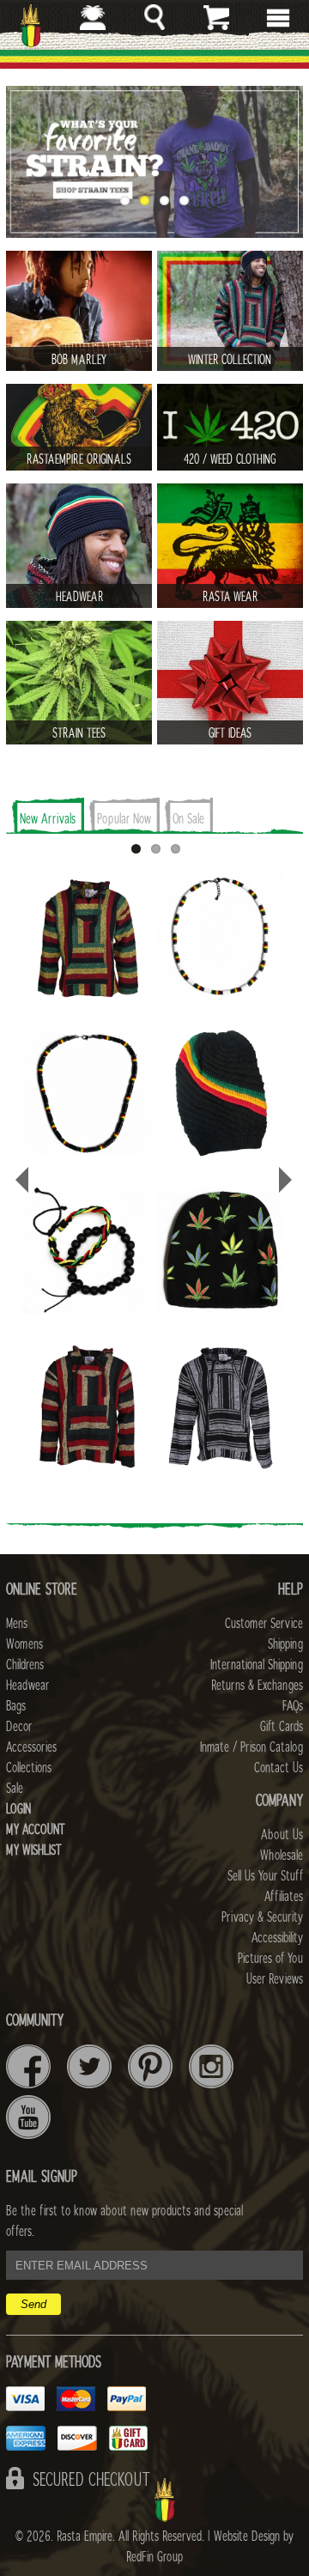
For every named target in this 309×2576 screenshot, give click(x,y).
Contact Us (279, 1768)
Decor (19, 1727)
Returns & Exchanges (257, 1686)
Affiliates (284, 1897)
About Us (282, 1835)
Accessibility (277, 1938)
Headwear (27, 1686)
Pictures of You (270, 1959)
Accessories (31, 1747)
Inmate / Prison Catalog (251, 1747)
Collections (29, 1768)
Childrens (25, 1665)
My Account (36, 1830)
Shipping (285, 1644)
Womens (24, 1644)
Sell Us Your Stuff (265, 1876)
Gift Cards (282, 1727)
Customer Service (264, 1624)
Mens (17, 1624)
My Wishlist (34, 1850)
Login (18, 1809)
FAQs (293, 1706)
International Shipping (257, 1665)
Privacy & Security (262, 1917)
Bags (16, 1706)
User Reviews (275, 1979)
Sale (15, 1789)
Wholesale (282, 1856)
